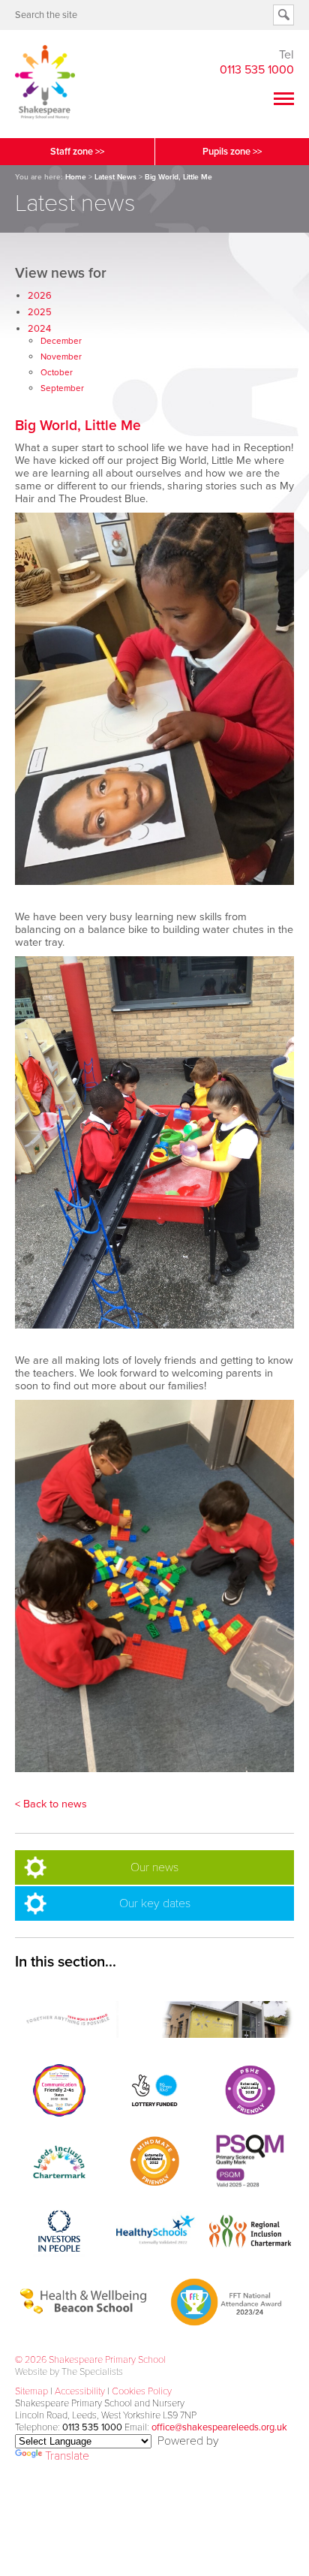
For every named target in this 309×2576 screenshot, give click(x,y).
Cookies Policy (142, 2391)
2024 (39, 329)
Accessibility (80, 2391)
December (61, 341)
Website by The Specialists (69, 2372)
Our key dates (155, 1903)
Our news (154, 1867)
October (57, 372)
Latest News (115, 177)
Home (76, 177)
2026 (40, 296)
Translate (67, 2456)
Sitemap (31, 2391)
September (62, 388)
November (61, 357)
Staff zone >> (77, 152)
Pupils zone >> (232, 152)
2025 (40, 312)
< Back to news (51, 1804)
